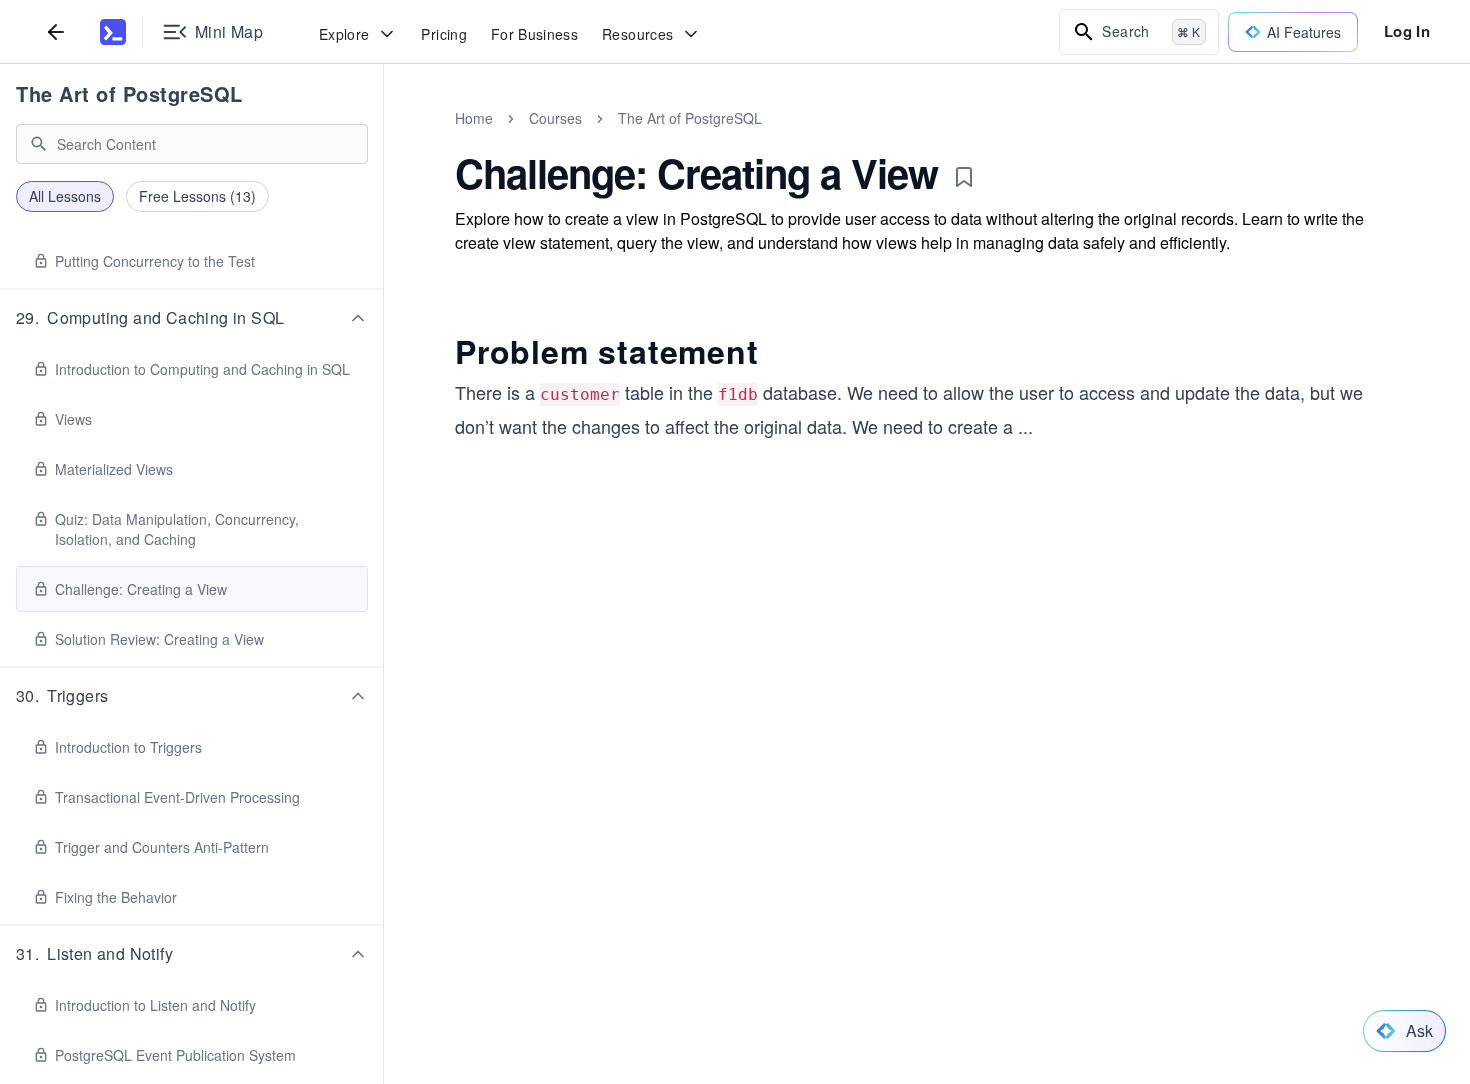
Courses (555, 118)
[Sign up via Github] (722, 821)
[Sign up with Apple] (776, 821)
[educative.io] (113, 32)
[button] (192, 318)
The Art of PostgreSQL (129, 93)
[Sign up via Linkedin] (830, 821)
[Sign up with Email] (884, 821)
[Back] (56, 31)
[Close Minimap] (384, 140)
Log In (1407, 31)
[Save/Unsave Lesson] (964, 177)
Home (474, 118)
